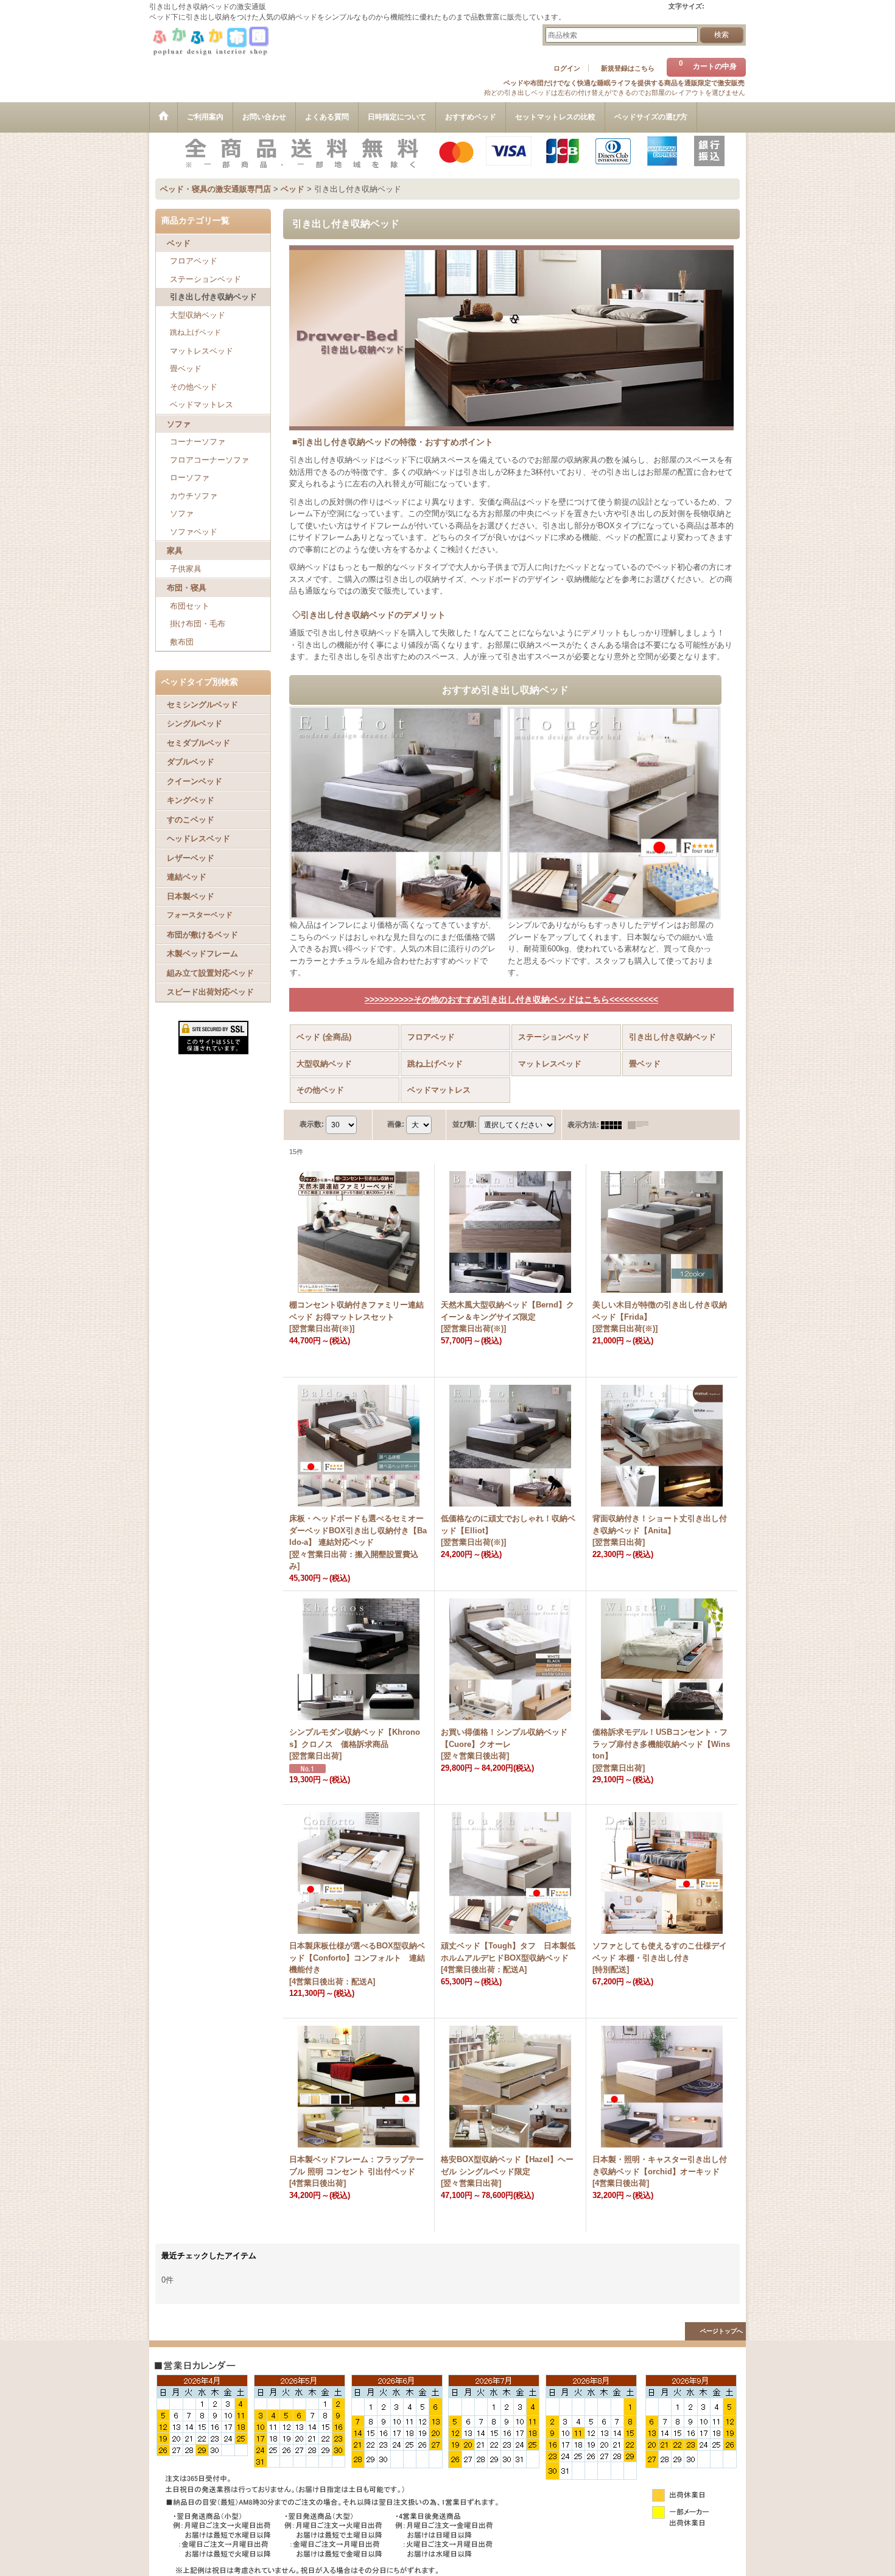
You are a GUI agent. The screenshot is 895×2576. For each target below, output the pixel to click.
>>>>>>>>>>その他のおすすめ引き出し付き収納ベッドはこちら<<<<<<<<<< (511, 999)
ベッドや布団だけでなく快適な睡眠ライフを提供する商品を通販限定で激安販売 (624, 83)
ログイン (567, 68)
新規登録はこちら (628, 68)
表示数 (312, 1124)
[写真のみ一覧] (614, 1125)
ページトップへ (721, 2331)
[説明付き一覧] (641, 1125)
